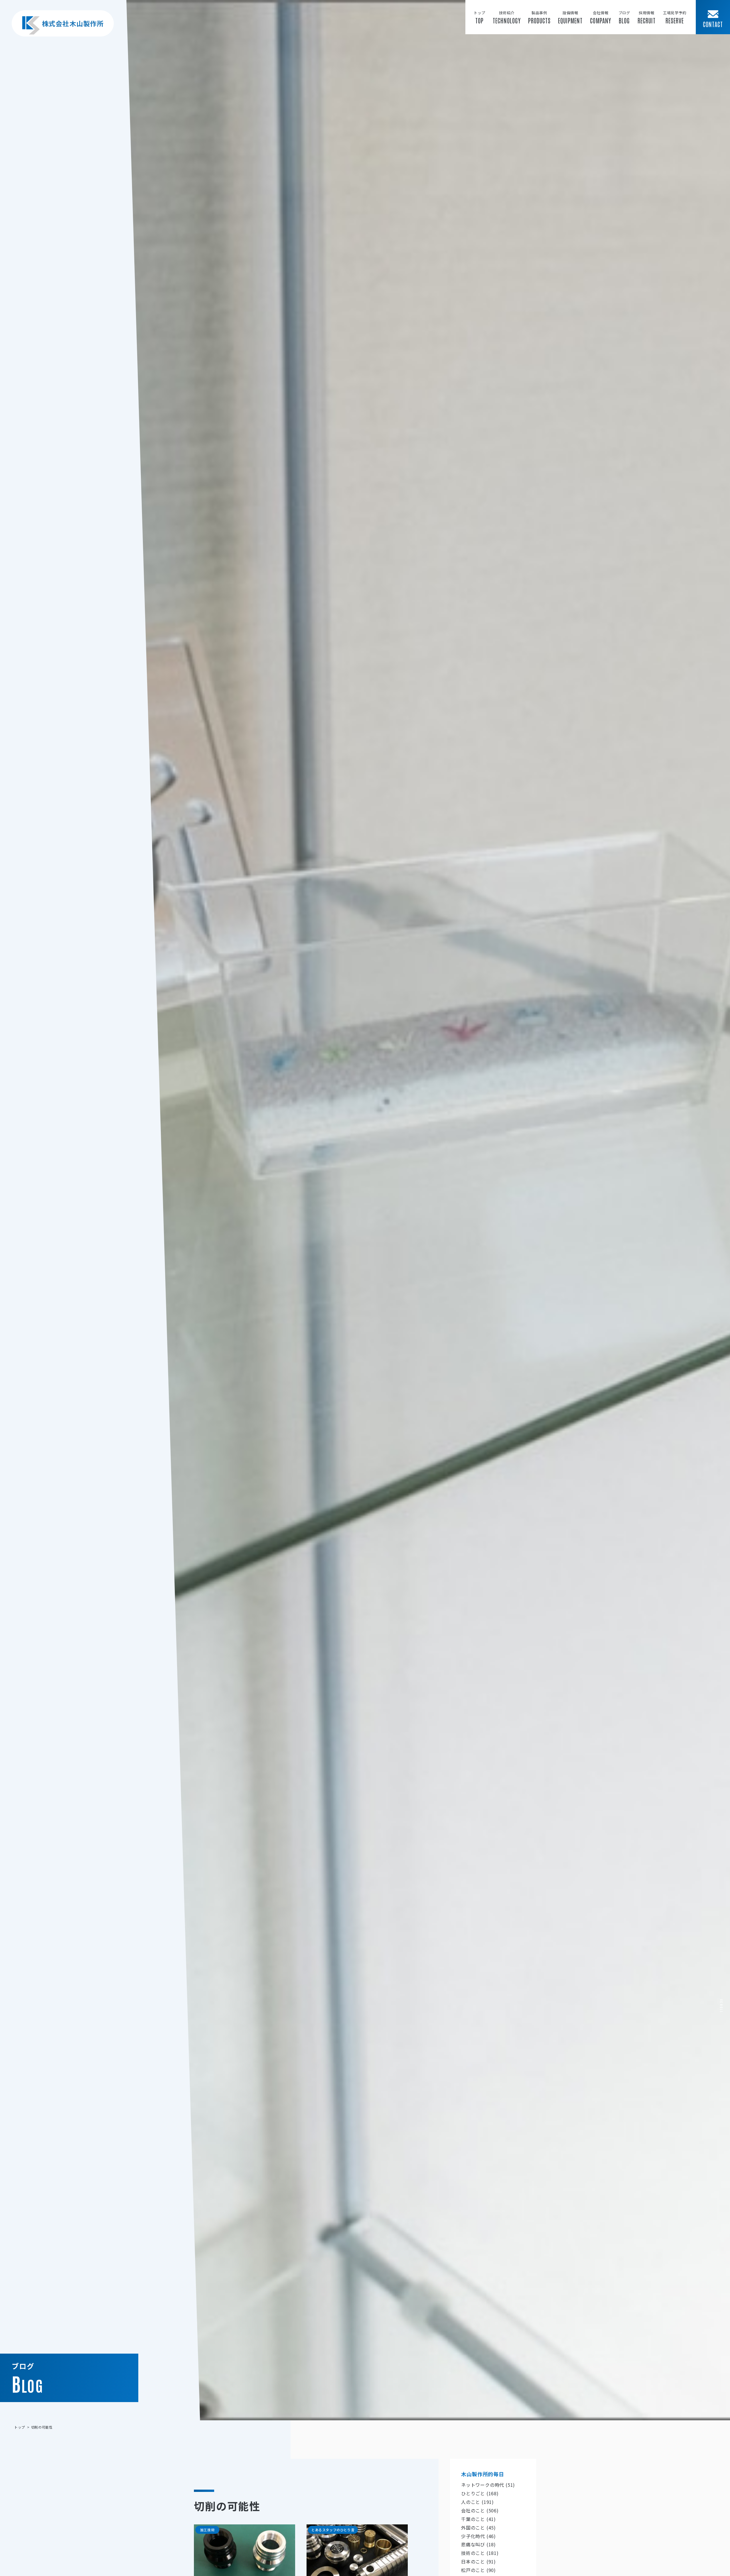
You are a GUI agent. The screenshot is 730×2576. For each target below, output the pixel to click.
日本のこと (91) (478, 2562)
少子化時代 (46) (478, 2536)
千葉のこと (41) (478, 2519)
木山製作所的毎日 (483, 2474)
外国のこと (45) (478, 2528)
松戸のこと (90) (478, 2570)
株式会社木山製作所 (73, 23)
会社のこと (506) (480, 2510)
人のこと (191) (477, 2502)
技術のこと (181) (480, 2553)
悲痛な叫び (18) (478, 2545)
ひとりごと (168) (480, 2494)
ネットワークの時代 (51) (488, 2485)
